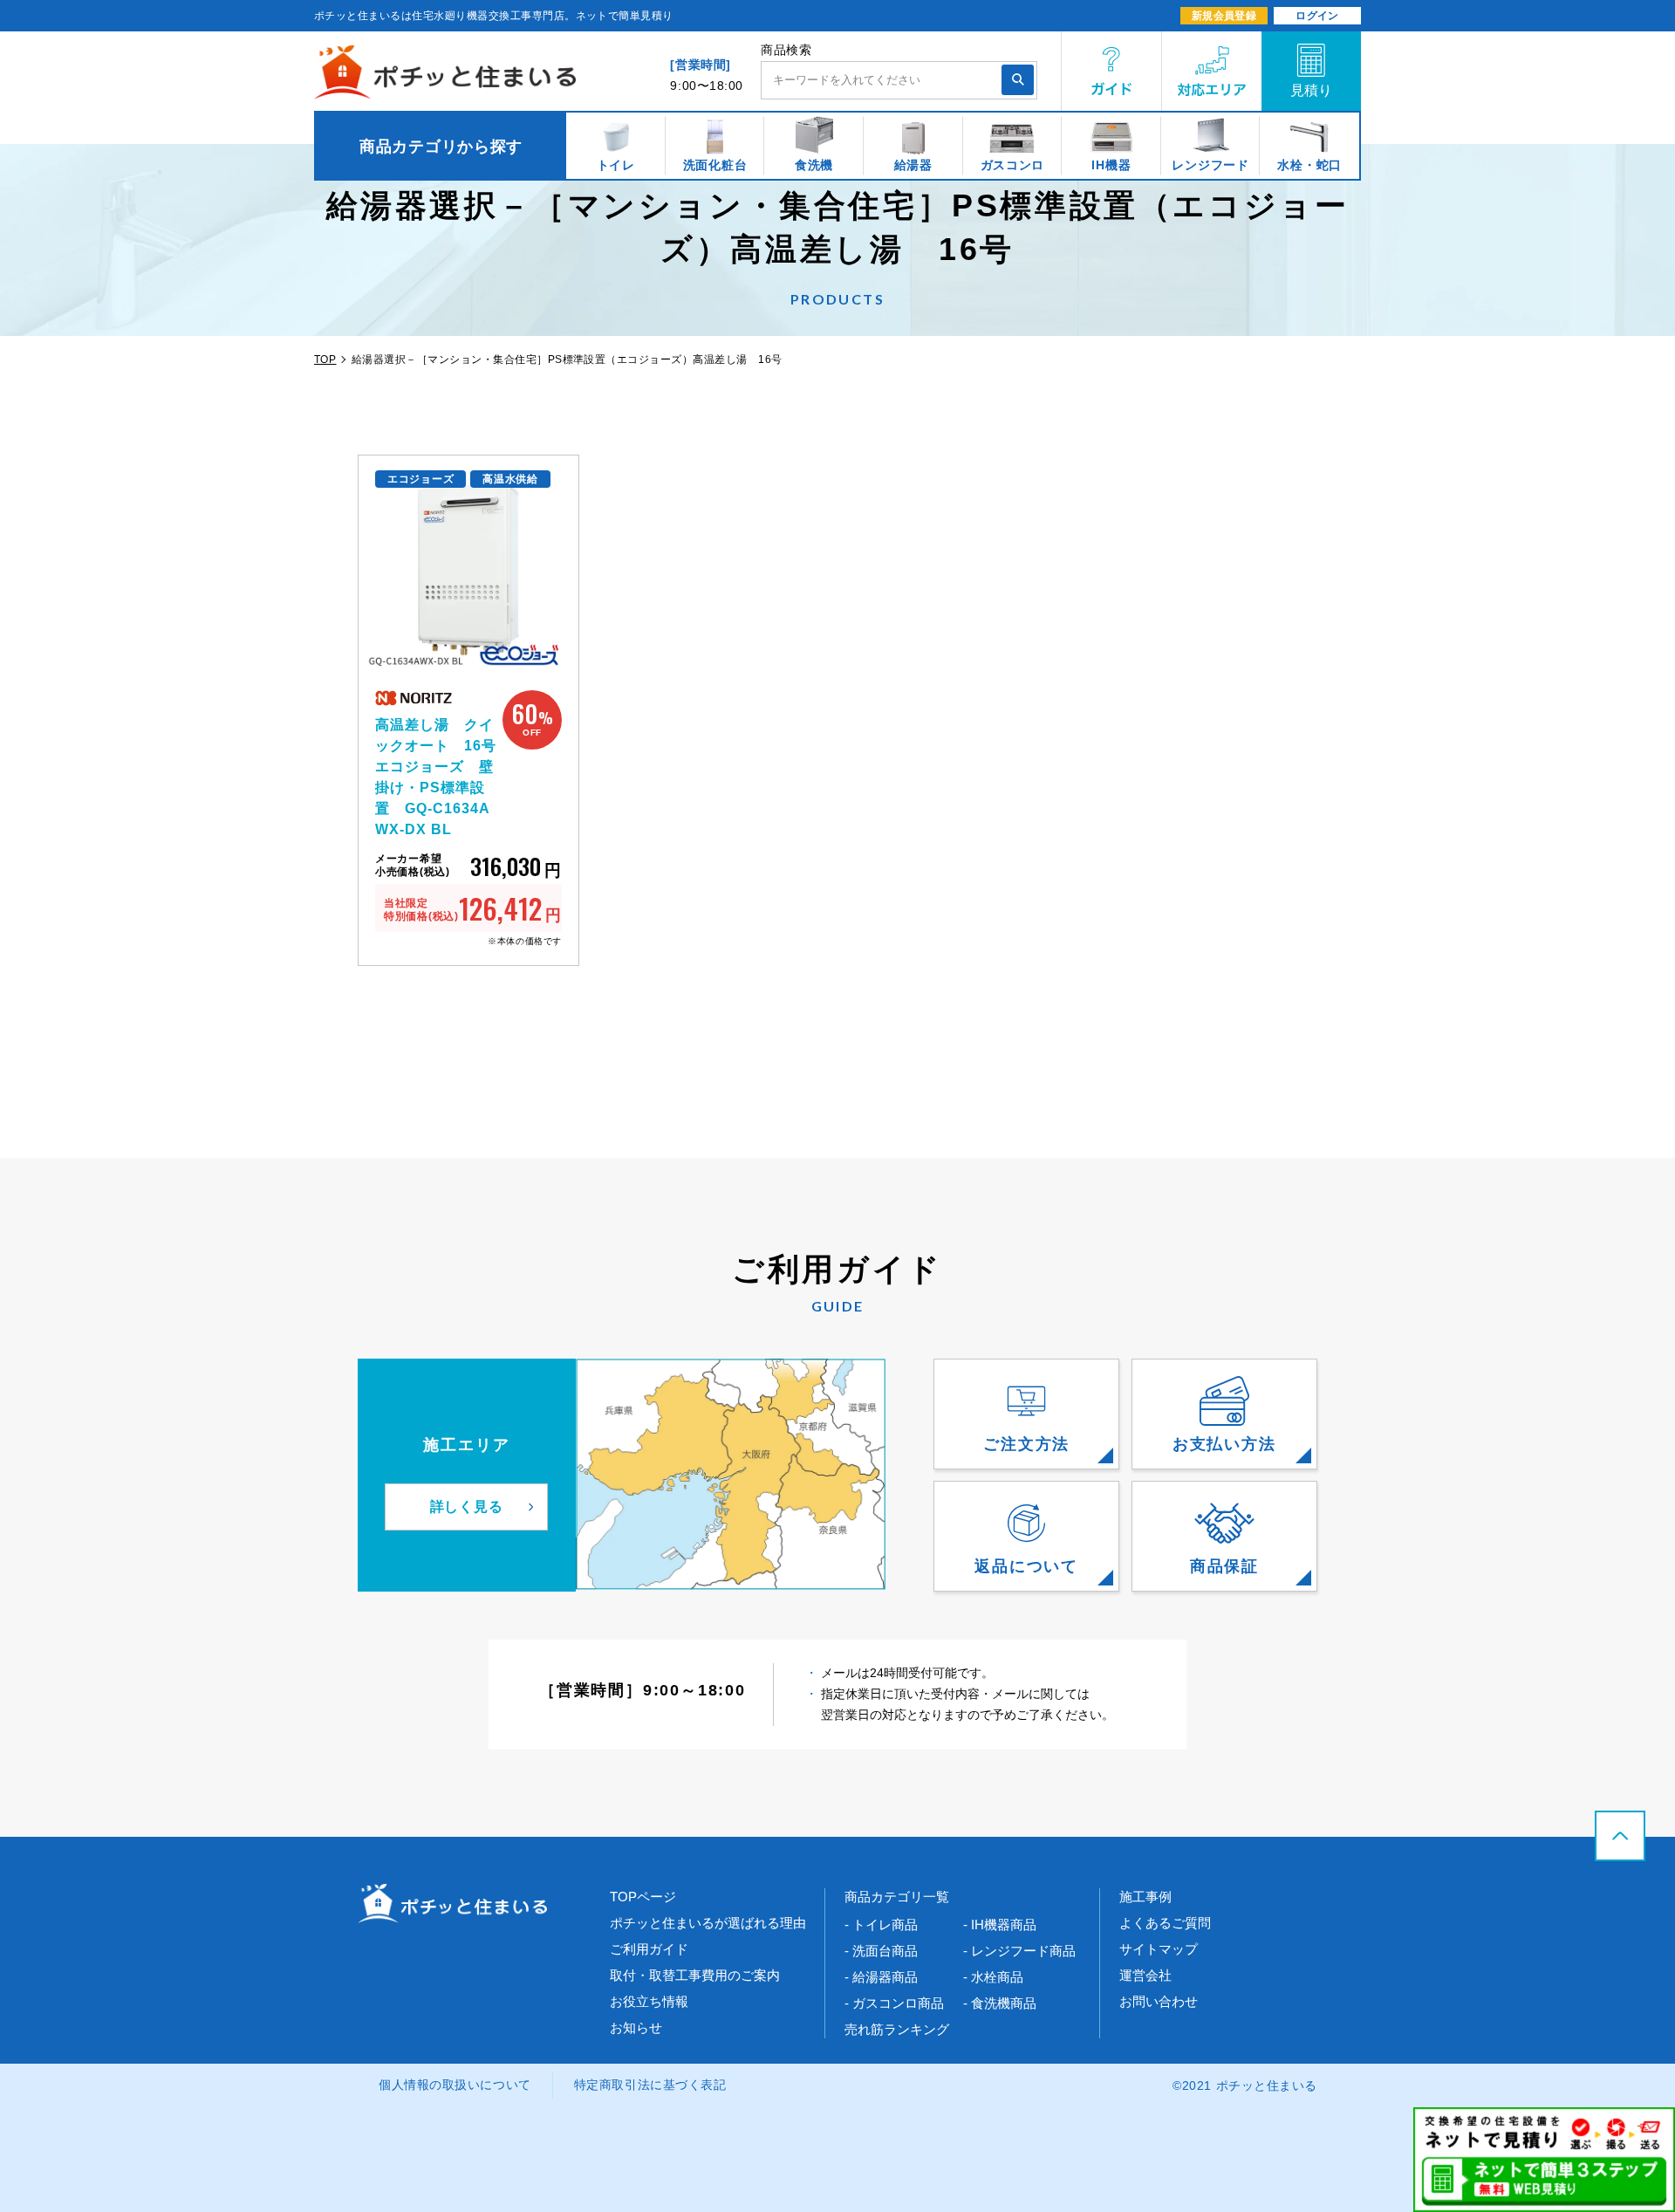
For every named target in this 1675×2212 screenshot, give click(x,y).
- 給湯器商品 (881, 1977)
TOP (325, 360)
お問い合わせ (1159, 2001)
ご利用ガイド (649, 1949)
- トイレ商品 (881, 1924)
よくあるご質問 (1165, 1923)
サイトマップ (1159, 1949)
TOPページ (643, 1897)
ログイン (1317, 16)
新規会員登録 (1224, 16)
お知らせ (636, 2027)
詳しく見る (467, 1507)
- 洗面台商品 (881, 1951)
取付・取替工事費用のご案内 (695, 1975)
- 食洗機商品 (1000, 2003)
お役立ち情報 (649, 2001)
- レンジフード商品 (1019, 1951)
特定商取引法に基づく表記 (650, 2085)
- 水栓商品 (993, 1977)
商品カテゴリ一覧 (897, 1897)
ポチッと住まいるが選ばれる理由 (708, 1923)
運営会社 (1145, 1975)
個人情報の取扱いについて (455, 2085)
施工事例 (1145, 1897)
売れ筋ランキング (897, 2029)
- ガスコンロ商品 (894, 2003)
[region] (837, 146)
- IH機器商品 (1000, 1924)
